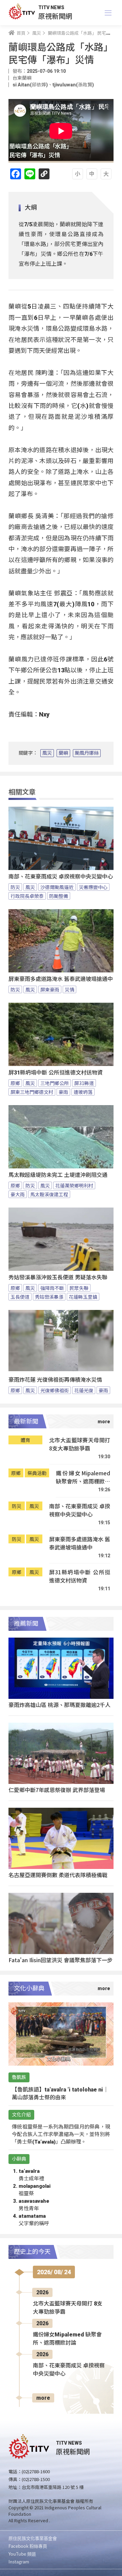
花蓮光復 (84, 1390)
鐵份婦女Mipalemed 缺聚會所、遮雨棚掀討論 (83, 1477)
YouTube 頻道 (22, 2554)
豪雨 (63, 1092)
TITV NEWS (51, 7)
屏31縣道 (84, 1083)
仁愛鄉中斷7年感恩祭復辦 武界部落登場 (57, 1790)
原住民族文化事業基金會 (33, 2538)
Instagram (19, 2562)
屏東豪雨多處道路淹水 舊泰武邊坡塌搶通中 (61, 979)
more (43, 2398)
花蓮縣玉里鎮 (83, 1297)
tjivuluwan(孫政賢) (73, 85)
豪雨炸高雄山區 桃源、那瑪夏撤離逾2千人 (59, 1705)
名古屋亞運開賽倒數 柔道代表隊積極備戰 (58, 1875)
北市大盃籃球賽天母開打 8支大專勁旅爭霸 (80, 1444)
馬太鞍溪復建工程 (49, 1194)
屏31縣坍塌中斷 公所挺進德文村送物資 (56, 1073)
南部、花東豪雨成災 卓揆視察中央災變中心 (61, 877)
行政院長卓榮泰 (27, 896)
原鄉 (15, 1083)
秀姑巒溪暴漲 (49, 1297)
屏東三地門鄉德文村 (32, 1092)
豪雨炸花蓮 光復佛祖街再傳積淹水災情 (55, 1380)
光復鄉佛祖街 (55, 1390)
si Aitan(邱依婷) (30, 85)
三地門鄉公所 (55, 1083)
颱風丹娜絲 (87, 753)
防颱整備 (59, 896)
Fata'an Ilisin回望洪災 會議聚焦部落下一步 (60, 1960)
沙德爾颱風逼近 (57, 887)
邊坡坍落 (83, 1092)
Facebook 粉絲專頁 (28, 2546)
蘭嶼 (63, 753)
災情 (69, 989)
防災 (15, 887)
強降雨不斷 (52, 1288)
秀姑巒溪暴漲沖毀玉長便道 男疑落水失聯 (58, 1277)
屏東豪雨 (50, 989)
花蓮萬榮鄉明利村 (74, 1185)
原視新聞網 (55, 16)
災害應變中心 (93, 887)
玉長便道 (20, 1297)
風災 (47, 753)
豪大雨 (18, 1194)
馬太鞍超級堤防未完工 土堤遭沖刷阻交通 (58, 1175)
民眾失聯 (79, 1288)
